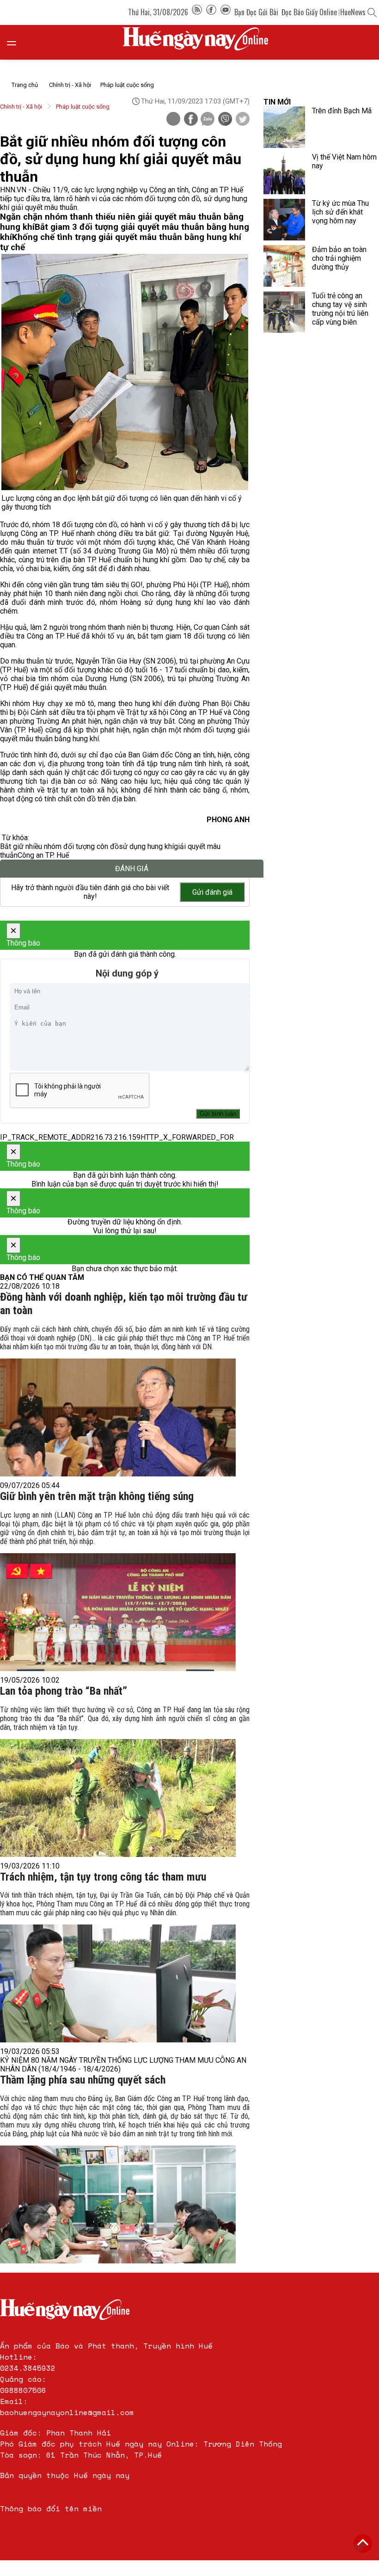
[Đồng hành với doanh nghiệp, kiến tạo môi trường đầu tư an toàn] (118, 1417)
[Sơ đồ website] (197, 12)
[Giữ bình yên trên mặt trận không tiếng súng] (118, 1612)
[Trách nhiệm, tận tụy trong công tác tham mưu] (118, 1983)
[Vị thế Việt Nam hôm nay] (284, 173)
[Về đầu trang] (363, 2544)
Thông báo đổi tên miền (51, 2508)
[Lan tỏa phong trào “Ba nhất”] (118, 1798)
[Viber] (225, 120)
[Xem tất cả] (16, 42)
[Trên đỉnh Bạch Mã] (284, 127)
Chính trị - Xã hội (70, 85)
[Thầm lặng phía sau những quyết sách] (118, 2204)
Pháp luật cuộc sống (127, 85)
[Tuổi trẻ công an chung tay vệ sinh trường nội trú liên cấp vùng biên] (284, 312)
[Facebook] (211, 12)
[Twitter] (243, 120)
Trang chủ (25, 85)
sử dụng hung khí (146, 846)
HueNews (353, 12)
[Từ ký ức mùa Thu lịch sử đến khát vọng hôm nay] (284, 220)
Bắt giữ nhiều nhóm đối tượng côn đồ (59, 846)
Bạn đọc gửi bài (256, 12)
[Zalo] (208, 120)
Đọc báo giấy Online (309, 12)
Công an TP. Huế (43, 855)
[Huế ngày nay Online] (201, 42)
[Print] (173, 119)
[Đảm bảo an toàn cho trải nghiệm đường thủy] (284, 266)
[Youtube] (226, 12)
